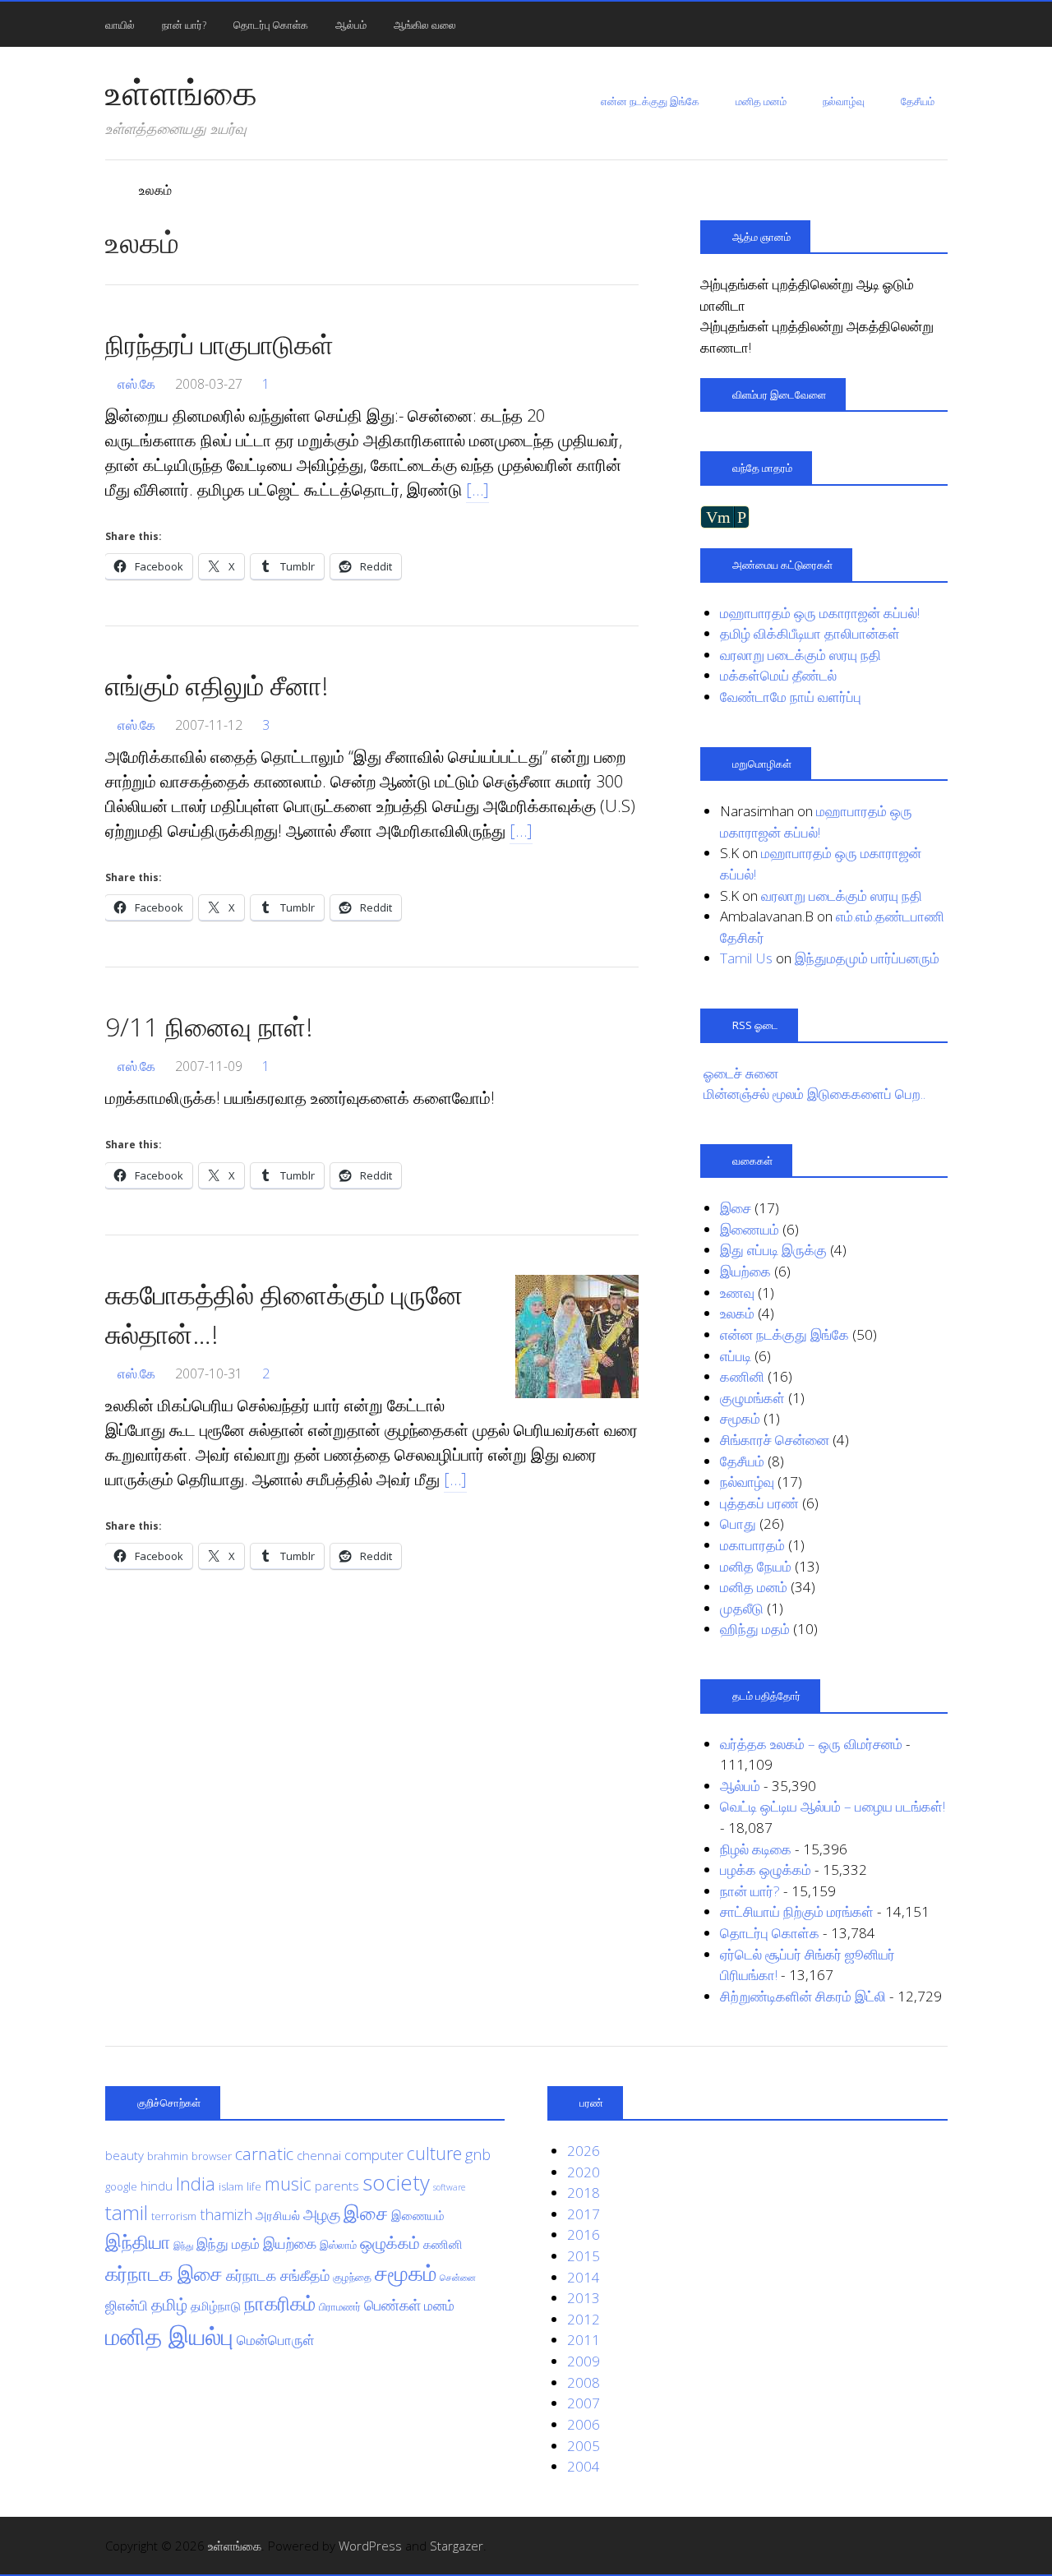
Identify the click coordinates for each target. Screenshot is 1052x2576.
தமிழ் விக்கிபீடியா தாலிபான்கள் (810, 633)
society (396, 2182)
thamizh (226, 2214)
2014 (584, 2277)
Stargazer (457, 2546)
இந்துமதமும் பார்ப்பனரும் (867, 958)
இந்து (183, 2246)
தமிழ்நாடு (216, 2306)
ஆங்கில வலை (425, 25)
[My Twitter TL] (916, 2546)
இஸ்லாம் (338, 2245)
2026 (584, 2151)
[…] (478, 489)
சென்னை (458, 2278)
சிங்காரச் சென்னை (775, 1440)
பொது (738, 1523)
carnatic (264, 2154)
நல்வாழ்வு (844, 101)
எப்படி (736, 1356)
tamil (127, 2212)
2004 (584, 2466)
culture (434, 2153)
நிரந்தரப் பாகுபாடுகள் (219, 344)
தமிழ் (169, 2304)
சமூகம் (740, 1418)
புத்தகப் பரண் (759, 1503)
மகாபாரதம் (752, 1545)
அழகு (322, 2214)
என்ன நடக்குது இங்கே (650, 101)
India (196, 2183)
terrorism (174, 2216)
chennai (319, 2155)
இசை (736, 1208)
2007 (584, 2403)
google (121, 2186)
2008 (584, 2382)
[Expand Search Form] (955, 23)
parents (337, 2186)
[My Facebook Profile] (938, 2546)
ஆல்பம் (351, 25)
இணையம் (750, 1229)
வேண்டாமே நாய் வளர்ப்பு (791, 697)
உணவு (737, 1293)
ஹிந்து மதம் (755, 1629)
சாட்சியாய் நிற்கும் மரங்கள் (797, 1911)
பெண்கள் (392, 2305)
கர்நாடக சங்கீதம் (278, 2275)
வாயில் (120, 25)
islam (231, 2186)
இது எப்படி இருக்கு (773, 1250)
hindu (157, 2186)
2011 (584, 2340)
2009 (584, 2361)
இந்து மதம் (228, 2244)
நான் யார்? (184, 25)
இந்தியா (138, 2242)
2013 (584, 2298)
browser (212, 2156)
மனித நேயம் (756, 1566)
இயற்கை (745, 1271)
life (254, 2186)
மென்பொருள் (276, 2340)
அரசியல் (278, 2215)
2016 (584, 2234)
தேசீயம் (918, 101)
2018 (584, 2193)
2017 (584, 2214)
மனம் (439, 2305)
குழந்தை (352, 2277)
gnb (478, 2154)
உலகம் (737, 1313)
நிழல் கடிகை (756, 1849)
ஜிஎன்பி (127, 2305)
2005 (584, 2446)
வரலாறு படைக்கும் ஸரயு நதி (801, 655)
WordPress (370, 2546)
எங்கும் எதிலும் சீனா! (217, 685)
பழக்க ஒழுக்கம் (766, 1870)
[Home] (113, 190)
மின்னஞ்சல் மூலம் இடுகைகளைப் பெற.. (814, 1094)
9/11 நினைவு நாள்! (209, 1026)
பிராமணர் (340, 2306)
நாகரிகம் (280, 2303)
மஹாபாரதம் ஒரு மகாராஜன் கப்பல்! (820, 613)
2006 (584, 2424)
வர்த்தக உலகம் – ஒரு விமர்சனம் (811, 1744)
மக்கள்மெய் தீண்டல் (778, 675)
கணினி (742, 1376)
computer (374, 2155)
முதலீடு (742, 1608)
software (449, 2187)
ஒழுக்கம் (390, 2242)
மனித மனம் (761, 101)
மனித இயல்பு (169, 2336)
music (288, 2184)
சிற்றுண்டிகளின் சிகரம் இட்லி (803, 1996)
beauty (125, 2155)
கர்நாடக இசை (164, 2274)
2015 (584, 2256)
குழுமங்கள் (752, 1398)
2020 (584, 2172)
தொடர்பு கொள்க (271, 25)
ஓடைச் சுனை (741, 1073)
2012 (584, 2319)
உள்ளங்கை (181, 92)
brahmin (168, 2156)
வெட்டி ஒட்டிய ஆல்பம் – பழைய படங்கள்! (833, 1806)
